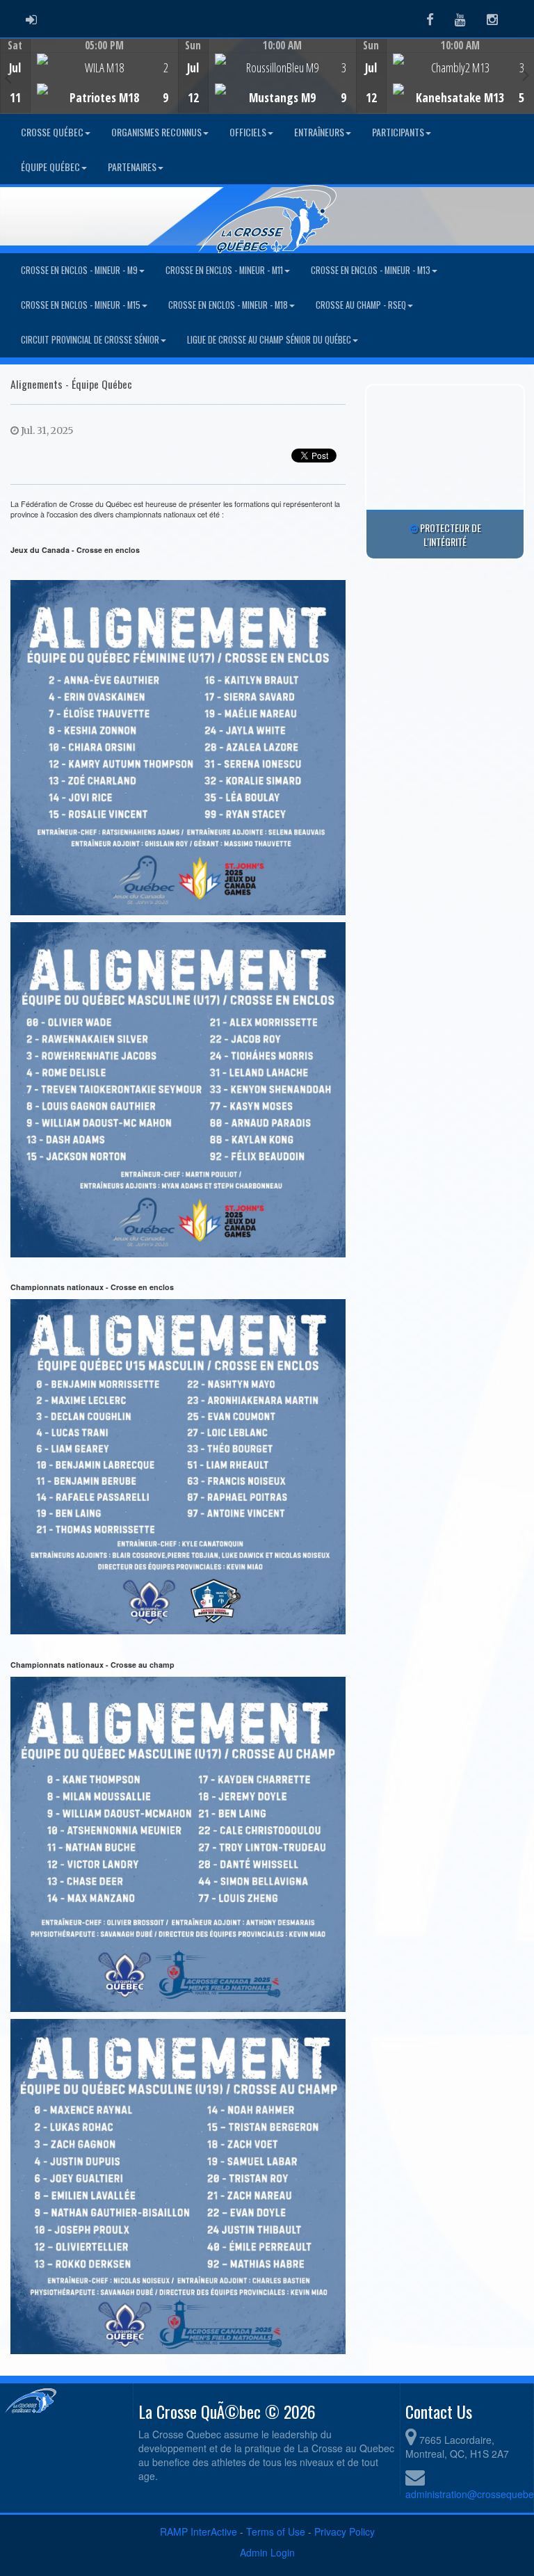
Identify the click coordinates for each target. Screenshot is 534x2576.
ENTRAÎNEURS (319, 132)
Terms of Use (276, 2531)
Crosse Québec (52, 132)
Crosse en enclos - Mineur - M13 (371, 270)
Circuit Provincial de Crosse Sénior (90, 340)
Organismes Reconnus (156, 132)
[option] (89, 76)
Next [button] (526, 74)
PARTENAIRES (132, 167)
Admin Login (267, 2552)
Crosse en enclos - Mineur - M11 (224, 270)
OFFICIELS (248, 132)
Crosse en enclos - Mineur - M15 (81, 305)
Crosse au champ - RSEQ (361, 305)
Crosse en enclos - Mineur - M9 (79, 270)
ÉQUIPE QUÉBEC (50, 167)
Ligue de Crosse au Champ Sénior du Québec (269, 340)
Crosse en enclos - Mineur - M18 (228, 305)
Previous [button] (8, 77)
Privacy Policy (345, 2531)
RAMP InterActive (199, 2531)
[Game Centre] (89, 87)
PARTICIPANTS (398, 132)
